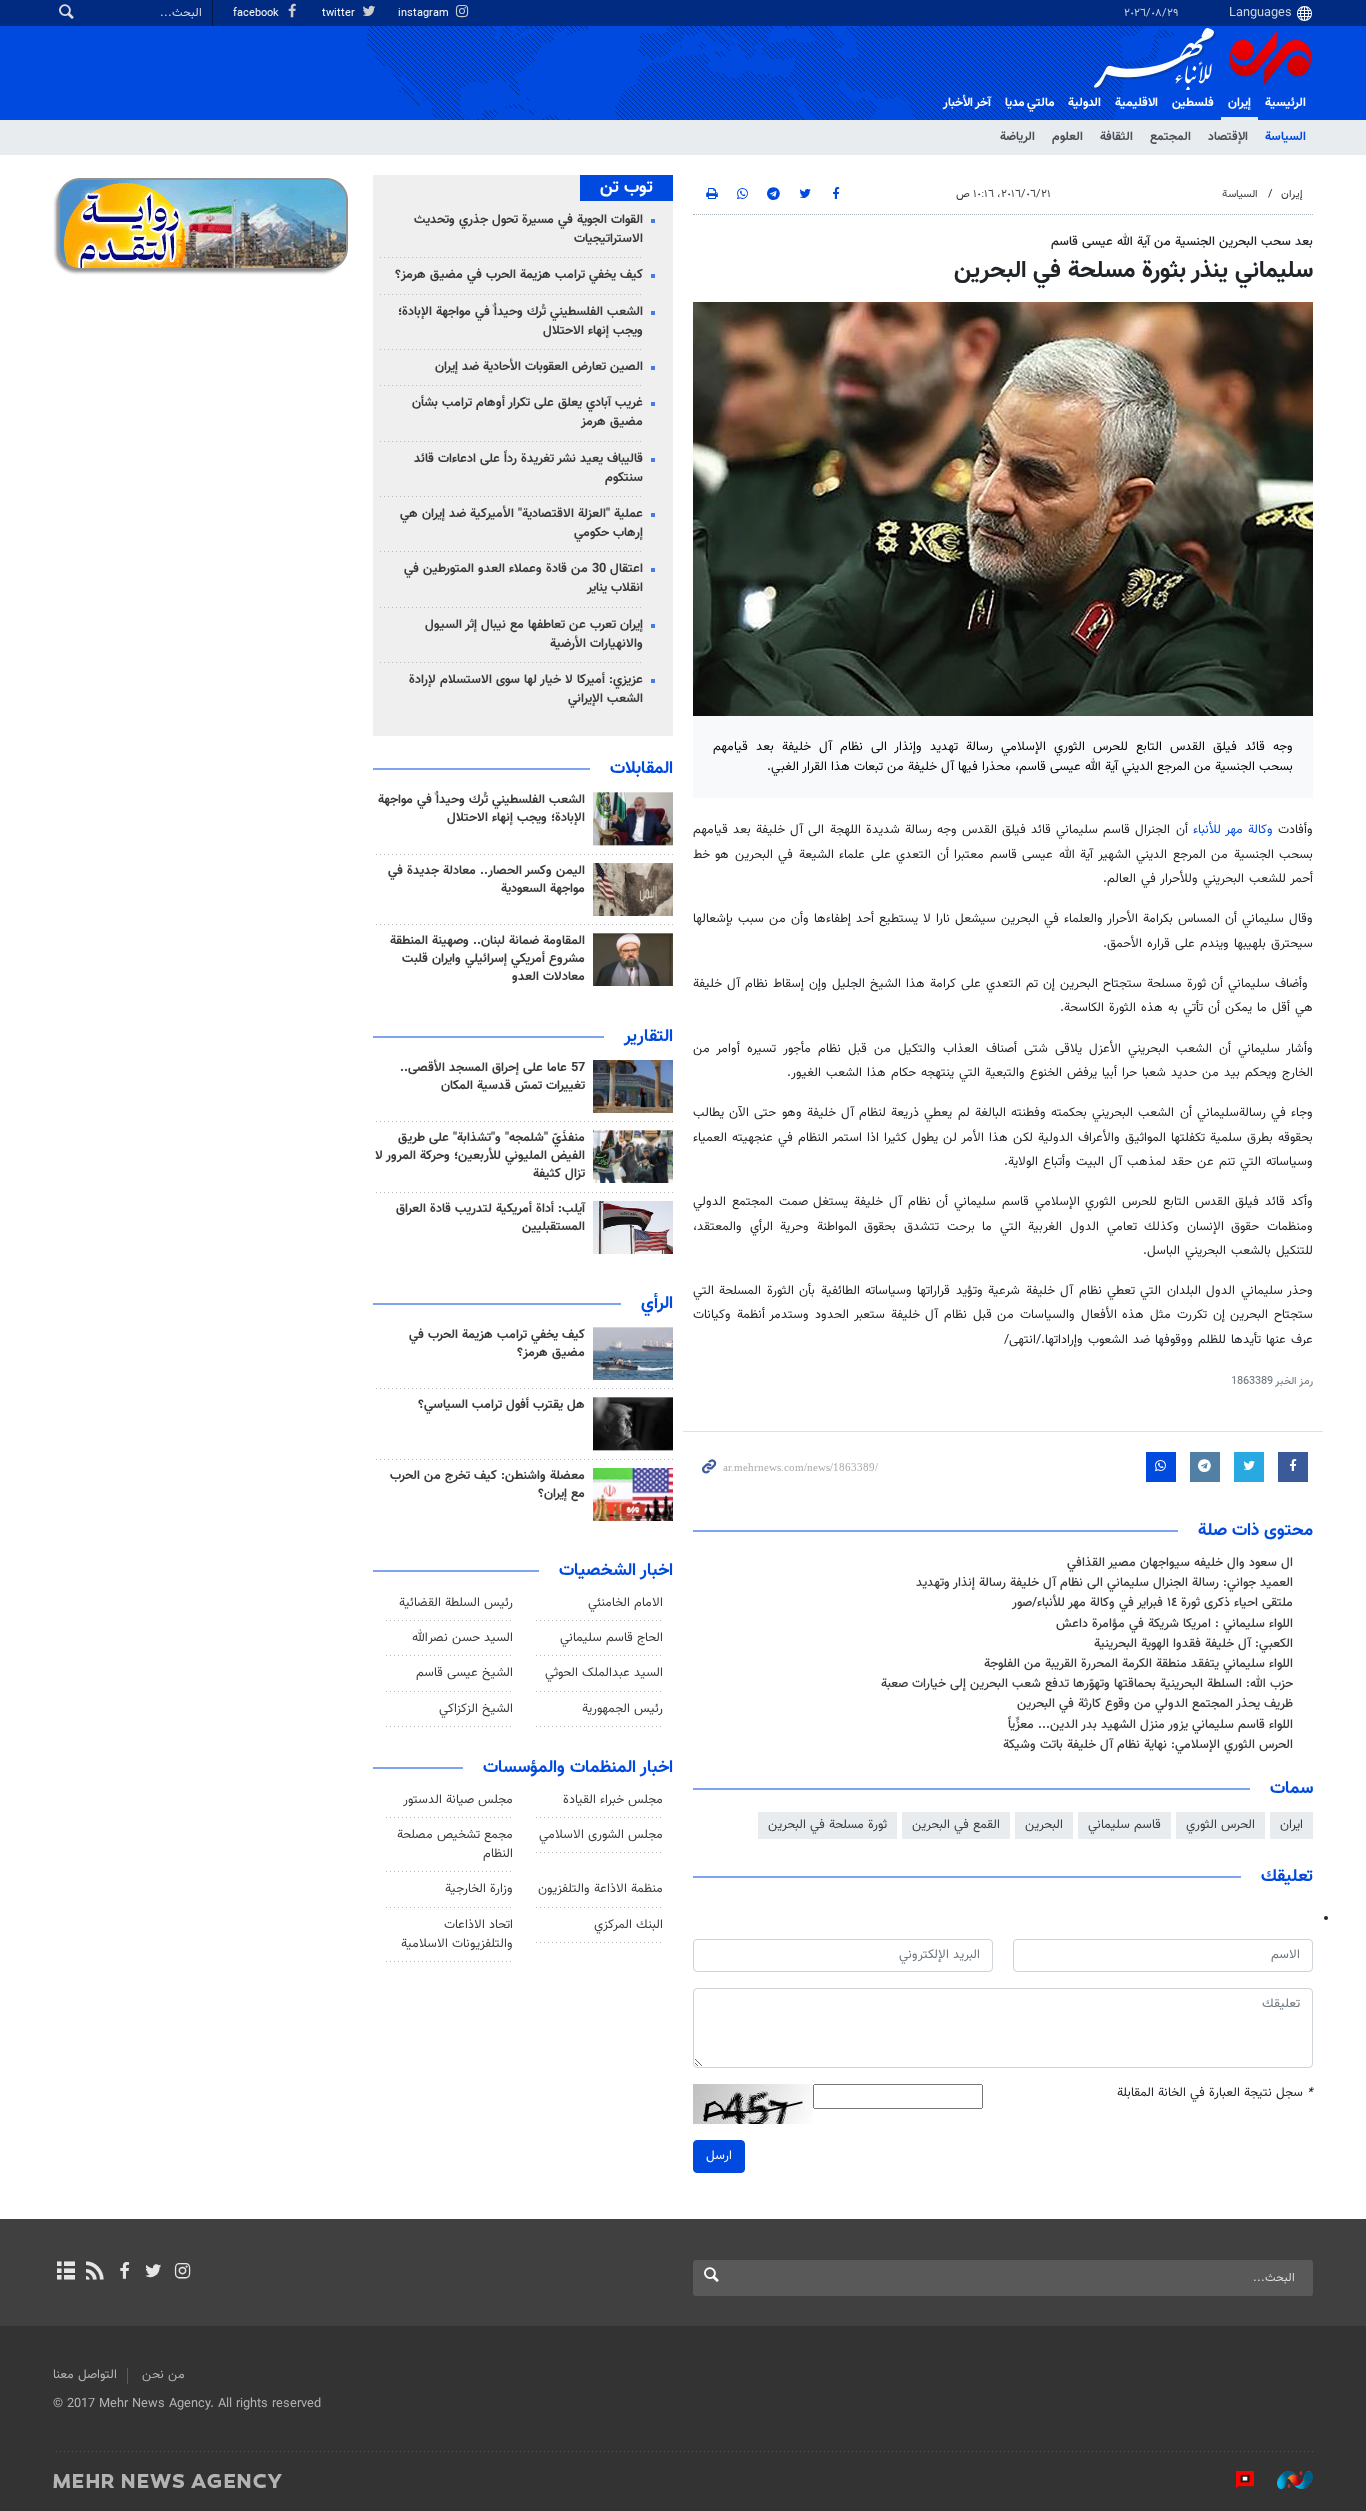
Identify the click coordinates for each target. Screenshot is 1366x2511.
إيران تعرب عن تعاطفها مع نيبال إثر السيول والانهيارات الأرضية (534, 634)
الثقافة (1116, 137)
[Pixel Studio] (1235, 2480)
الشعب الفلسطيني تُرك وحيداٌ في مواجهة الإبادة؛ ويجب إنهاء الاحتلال (520, 321)
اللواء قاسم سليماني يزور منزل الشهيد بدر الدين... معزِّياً (1150, 1725)
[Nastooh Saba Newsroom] (1285, 2480)
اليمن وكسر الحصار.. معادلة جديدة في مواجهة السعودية (486, 880)
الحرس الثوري (1220, 1825)
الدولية (1084, 103)
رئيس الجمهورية (622, 1709)
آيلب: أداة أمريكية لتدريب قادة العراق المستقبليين (490, 1218)
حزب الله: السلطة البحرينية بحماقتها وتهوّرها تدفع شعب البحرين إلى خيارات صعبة (1087, 1684)
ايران (1291, 1825)
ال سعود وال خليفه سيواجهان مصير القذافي (1180, 1563)
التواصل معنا (85, 2375)
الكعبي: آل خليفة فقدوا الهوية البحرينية (1193, 1644)
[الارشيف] (65, 2273)
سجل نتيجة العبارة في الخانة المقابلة (1215, 2093)
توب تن (626, 188)
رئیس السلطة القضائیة (456, 1603)
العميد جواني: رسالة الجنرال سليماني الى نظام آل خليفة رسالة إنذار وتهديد (1104, 1583)
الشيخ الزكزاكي (476, 1709)
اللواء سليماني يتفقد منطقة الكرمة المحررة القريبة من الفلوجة (1138, 1664)
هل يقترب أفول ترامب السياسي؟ (501, 1405)
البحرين (1044, 1825)
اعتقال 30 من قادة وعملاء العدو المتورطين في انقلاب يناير (523, 578)
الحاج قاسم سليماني (611, 1638)
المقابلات (641, 769)
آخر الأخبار (967, 103)
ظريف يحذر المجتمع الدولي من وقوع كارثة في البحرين (1155, 1704)
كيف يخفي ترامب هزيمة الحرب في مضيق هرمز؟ (519, 275)
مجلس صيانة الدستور (458, 1800)
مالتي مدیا (1029, 103)
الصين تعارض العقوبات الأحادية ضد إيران (539, 367)
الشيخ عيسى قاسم (464, 1673)
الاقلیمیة (1136, 103)
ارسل (719, 2156)
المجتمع (1170, 137)
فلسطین (1193, 103)
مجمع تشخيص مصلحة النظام (455, 1844)
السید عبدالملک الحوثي (604, 1673)
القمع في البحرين (956, 1825)
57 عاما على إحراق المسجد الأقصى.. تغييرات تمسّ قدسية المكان (492, 1077)
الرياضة (1017, 137)
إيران (1239, 103)
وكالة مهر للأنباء (1233, 830)
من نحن (163, 2375)
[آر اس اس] (94, 2273)
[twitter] (153, 2273)
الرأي (657, 1304)
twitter (340, 13)
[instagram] (182, 2273)
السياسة (1285, 137)
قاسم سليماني (1124, 1825)
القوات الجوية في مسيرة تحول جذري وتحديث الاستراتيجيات (528, 229)
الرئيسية (1285, 103)
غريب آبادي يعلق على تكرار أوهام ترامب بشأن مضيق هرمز (527, 412)
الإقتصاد (1228, 137)
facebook (257, 13)
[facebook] (123, 2273)
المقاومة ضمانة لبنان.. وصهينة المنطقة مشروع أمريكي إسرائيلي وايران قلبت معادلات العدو (487, 959)
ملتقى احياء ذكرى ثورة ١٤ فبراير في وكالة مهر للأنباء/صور (1152, 1603)
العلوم (1067, 137)
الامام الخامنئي (625, 1603)
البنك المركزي (628, 1925)
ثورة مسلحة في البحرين (827, 1825)
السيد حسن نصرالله (462, 1638)
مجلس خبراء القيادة (613, 1800)
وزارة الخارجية (479, 1889)
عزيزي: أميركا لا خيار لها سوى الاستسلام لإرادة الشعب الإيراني (526, 689)
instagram (425, 13)
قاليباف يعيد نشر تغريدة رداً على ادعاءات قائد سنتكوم (528, 468)
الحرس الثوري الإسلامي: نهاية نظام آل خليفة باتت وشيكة (1148, 1745)
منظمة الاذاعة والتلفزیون (600, 1889)
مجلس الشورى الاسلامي (601, 1835)
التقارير (648, 1037)
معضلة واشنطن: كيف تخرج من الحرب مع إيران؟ (487, 1485)
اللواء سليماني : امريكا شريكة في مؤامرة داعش (1174, 1624)
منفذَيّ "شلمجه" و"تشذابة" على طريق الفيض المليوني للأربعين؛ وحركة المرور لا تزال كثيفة (480, 1156)
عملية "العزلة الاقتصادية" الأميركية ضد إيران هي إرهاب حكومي (521, 523)
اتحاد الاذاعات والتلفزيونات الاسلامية (457, 1934)
